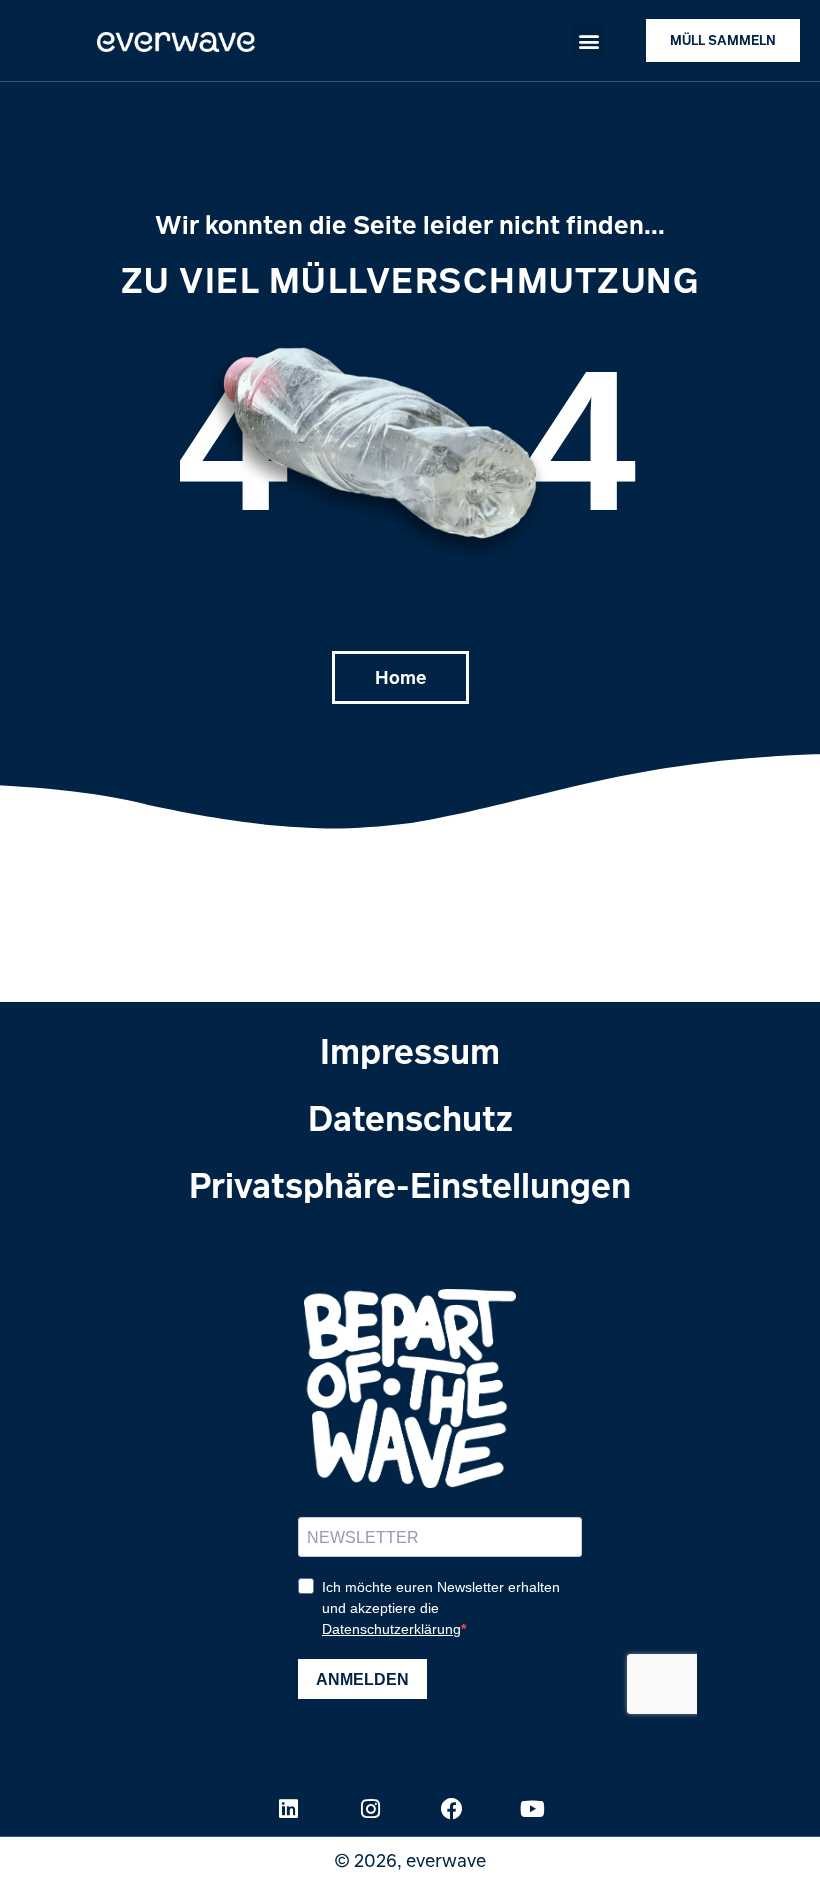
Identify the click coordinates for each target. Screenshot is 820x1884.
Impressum (410, 1050)
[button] (588, 40)
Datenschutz (410, 1117)
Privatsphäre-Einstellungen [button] (410, 1184)
